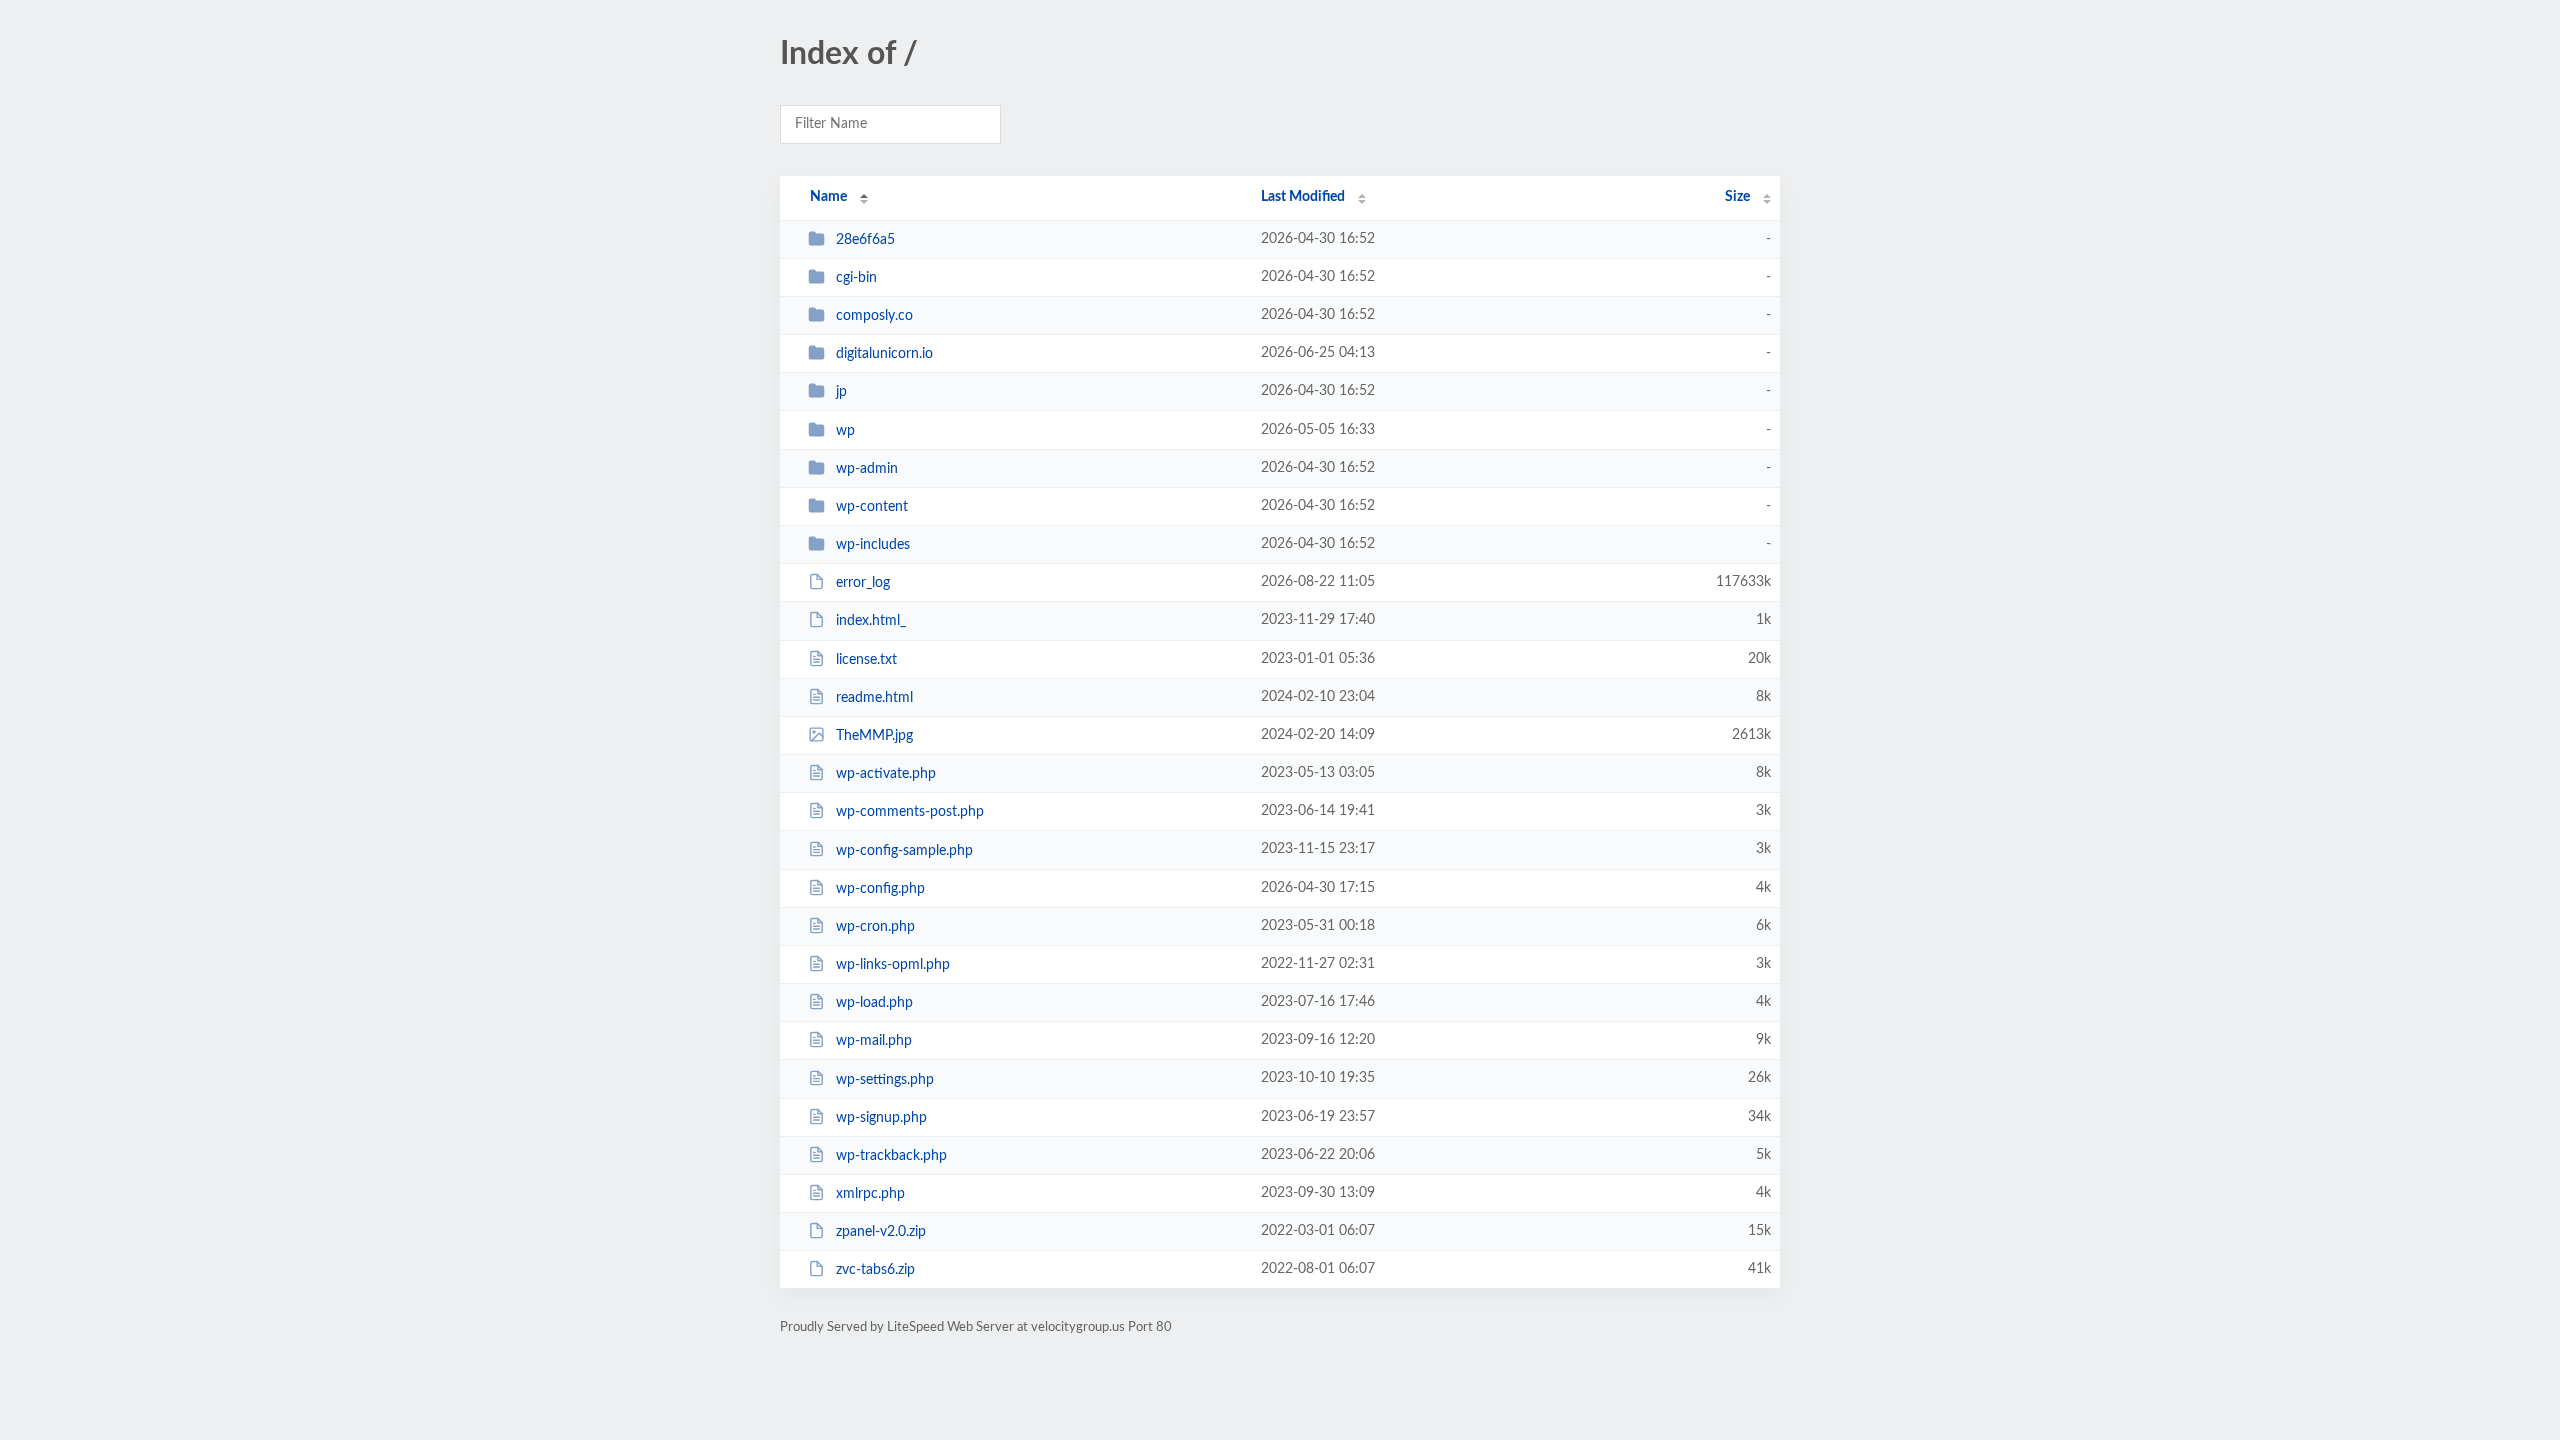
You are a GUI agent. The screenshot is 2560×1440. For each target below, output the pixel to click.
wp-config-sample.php (904, 850)
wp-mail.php (874, 1041)
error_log (863, 583)
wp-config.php (880, 889)
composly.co (874, 316)
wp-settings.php (885, 1079)
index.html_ (871, 621)
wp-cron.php (875, 927)
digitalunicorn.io (884, 354)
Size (1737, 197)
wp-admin (867, 469)
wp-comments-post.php (910, 812)
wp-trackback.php (891, 1156)
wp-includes (873, 545)
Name (828, 197)
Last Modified (1303, 197)
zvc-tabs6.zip (875, 1270)
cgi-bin (856, 278)
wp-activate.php (886, 774)
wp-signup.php (881, 1118)
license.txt (866, 660)
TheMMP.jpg (874, 736)
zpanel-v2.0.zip (881, 1232)
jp (841, 392)
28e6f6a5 (865, 240)
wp (845, 431)
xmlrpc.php (870, 1194)
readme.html (874, 698)
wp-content (872, 507)
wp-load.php (874, 1003)
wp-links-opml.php (893, 965)
